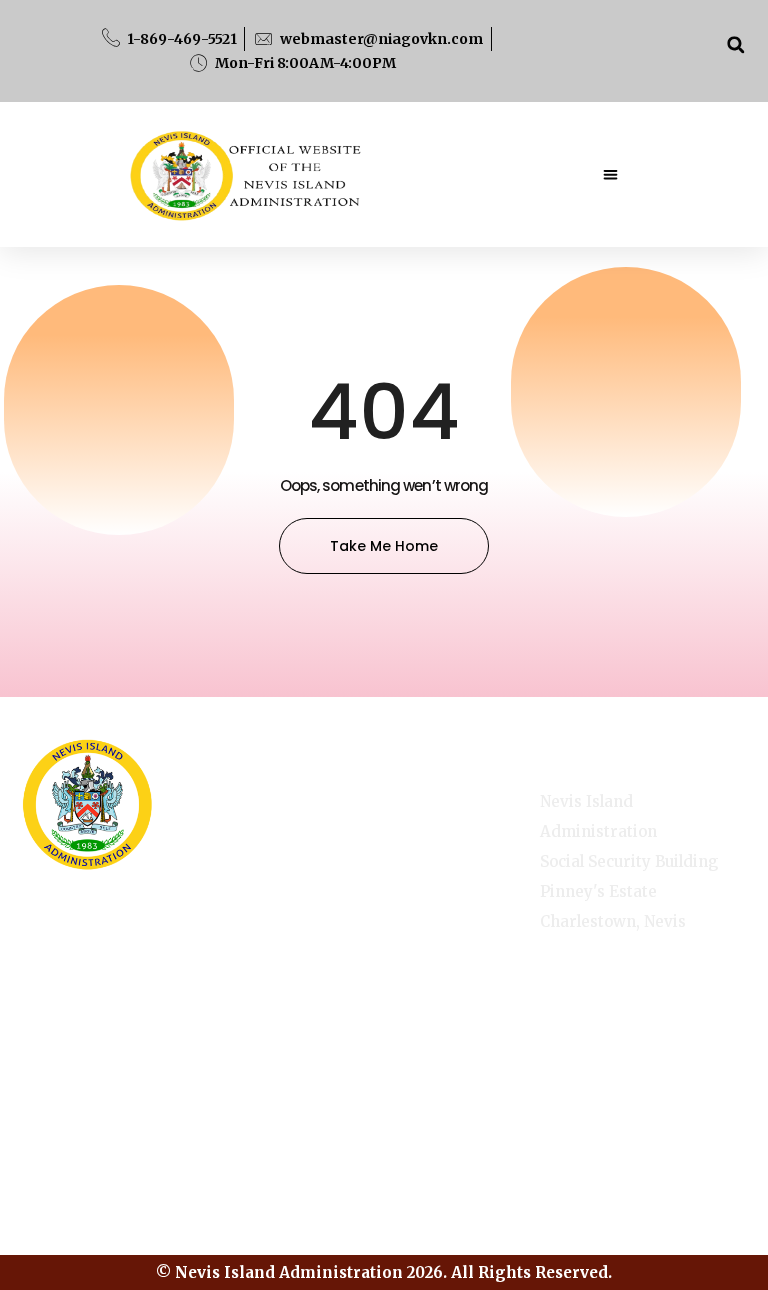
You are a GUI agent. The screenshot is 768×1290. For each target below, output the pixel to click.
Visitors (312, 980)
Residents (431, 994)
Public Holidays (316, 928)
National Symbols (314, 868)
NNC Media (436, 910)
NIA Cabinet (439, 952)
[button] (735, 44)
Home (417, 826)
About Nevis (305, 808)
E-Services (434, 868)
